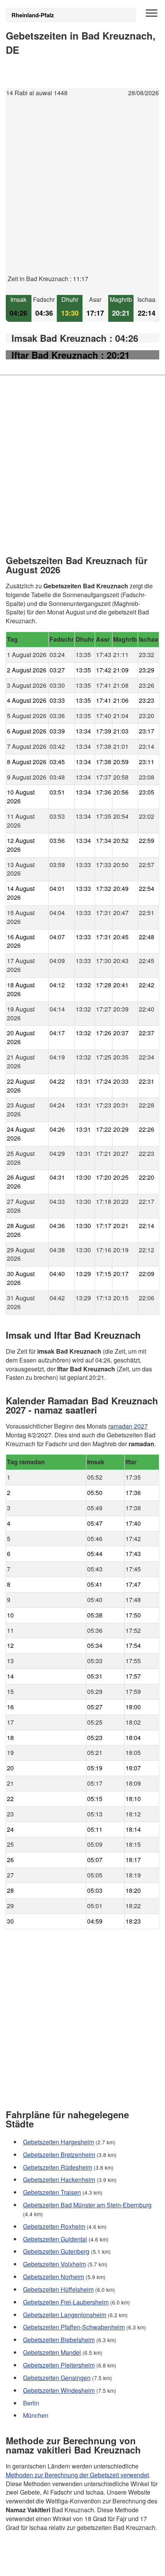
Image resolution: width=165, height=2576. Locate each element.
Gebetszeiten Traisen (52, 2192)
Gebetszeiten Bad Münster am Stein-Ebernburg (87, 2205)
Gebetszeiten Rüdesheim (58, 2167)
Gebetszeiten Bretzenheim (59, 2154)
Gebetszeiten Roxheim (54, 2226)
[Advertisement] (82, 192)
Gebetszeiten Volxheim (54, 2264)
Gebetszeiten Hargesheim (59, 2141)
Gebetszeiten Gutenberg (56, 2251)
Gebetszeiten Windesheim (59, 2390)
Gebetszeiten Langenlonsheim (65, 2314)
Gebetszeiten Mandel (52, 2352)
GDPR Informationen (34, 2565)
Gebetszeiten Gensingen (57, 2377)
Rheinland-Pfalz (33, 15)
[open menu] (152, 13)
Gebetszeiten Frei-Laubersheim (66, 2302)
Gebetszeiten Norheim (54, 2277)
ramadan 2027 (128, 1426)
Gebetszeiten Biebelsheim (59, 2340)
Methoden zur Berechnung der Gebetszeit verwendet (77, 2474)
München (36, 2415)
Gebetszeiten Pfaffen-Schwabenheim (74, 2327)
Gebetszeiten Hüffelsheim (58, 2289)
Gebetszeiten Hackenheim (59, 2180)
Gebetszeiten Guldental (55, 2239)
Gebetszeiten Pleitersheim (59, 2365)
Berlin (31, 2403)
